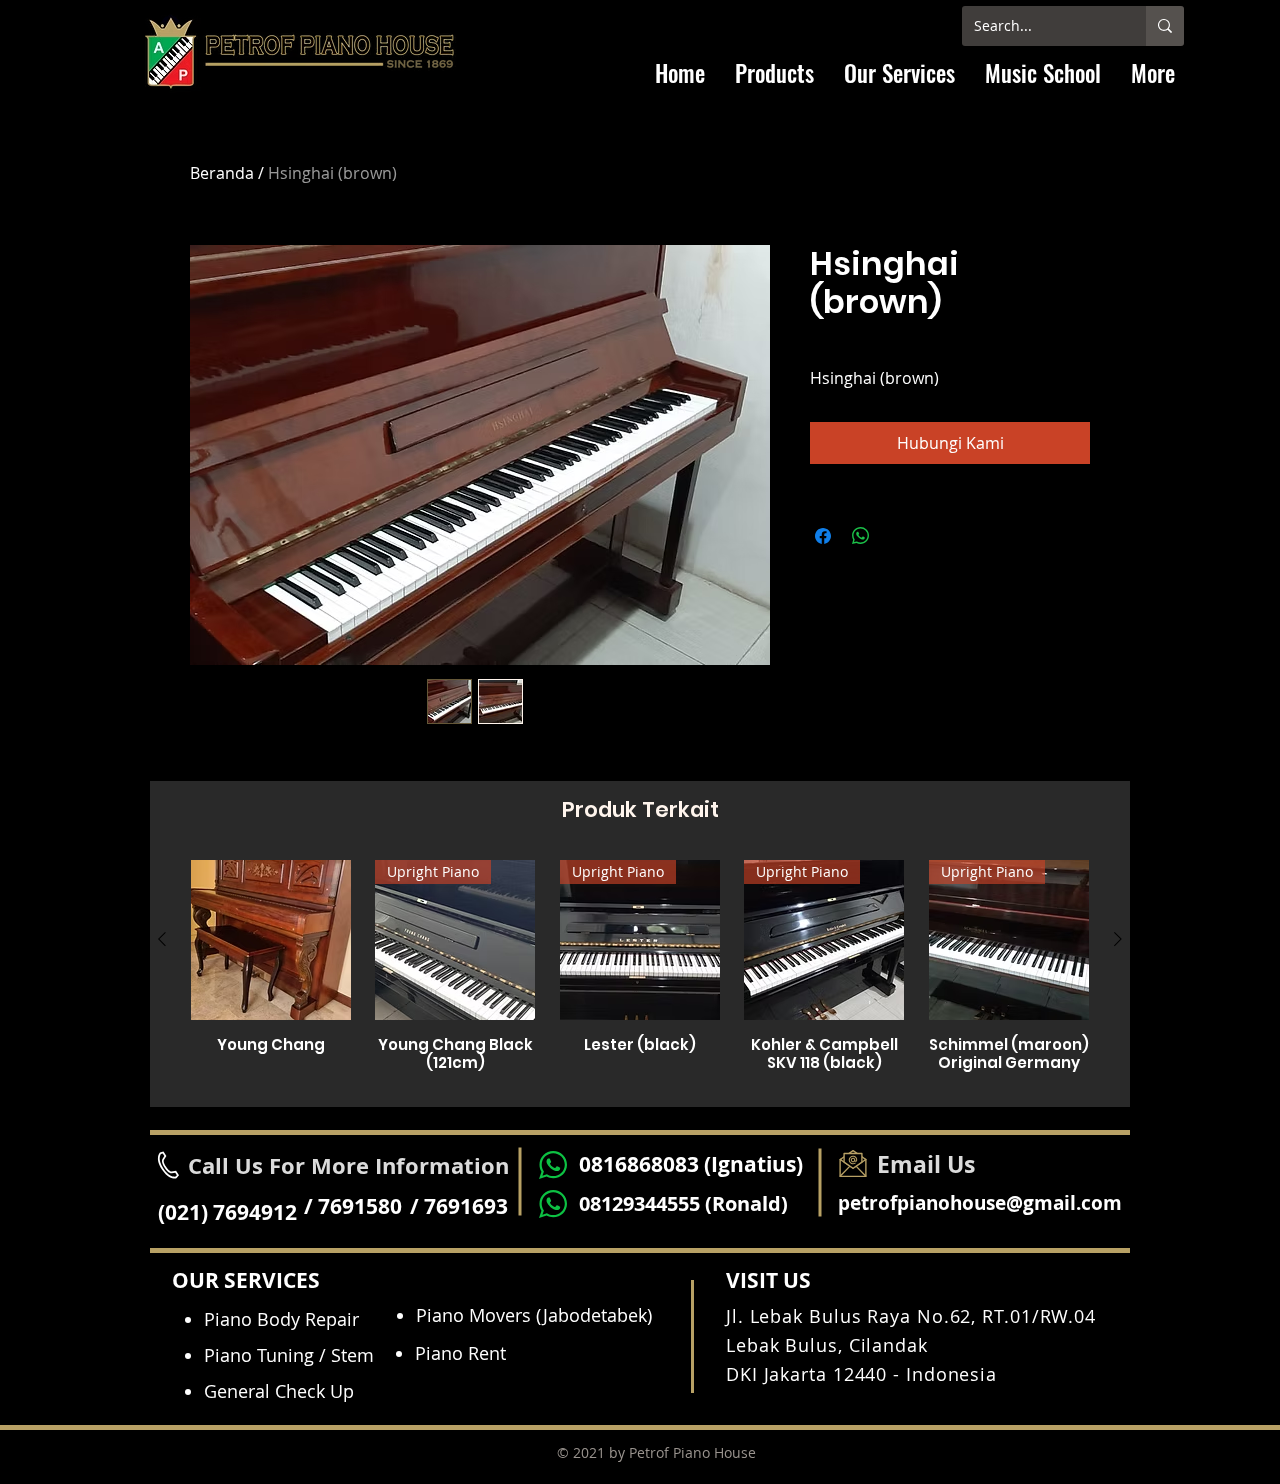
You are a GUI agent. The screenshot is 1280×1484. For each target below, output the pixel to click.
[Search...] (1165, 26)
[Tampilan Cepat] (271, 940)
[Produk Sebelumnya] (162, 939)
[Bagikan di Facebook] (823, 536)
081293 (612, 1203)
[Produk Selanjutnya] (1118, 939)
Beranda (222, 173)
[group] (640, 975)
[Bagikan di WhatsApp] (861, 536)
